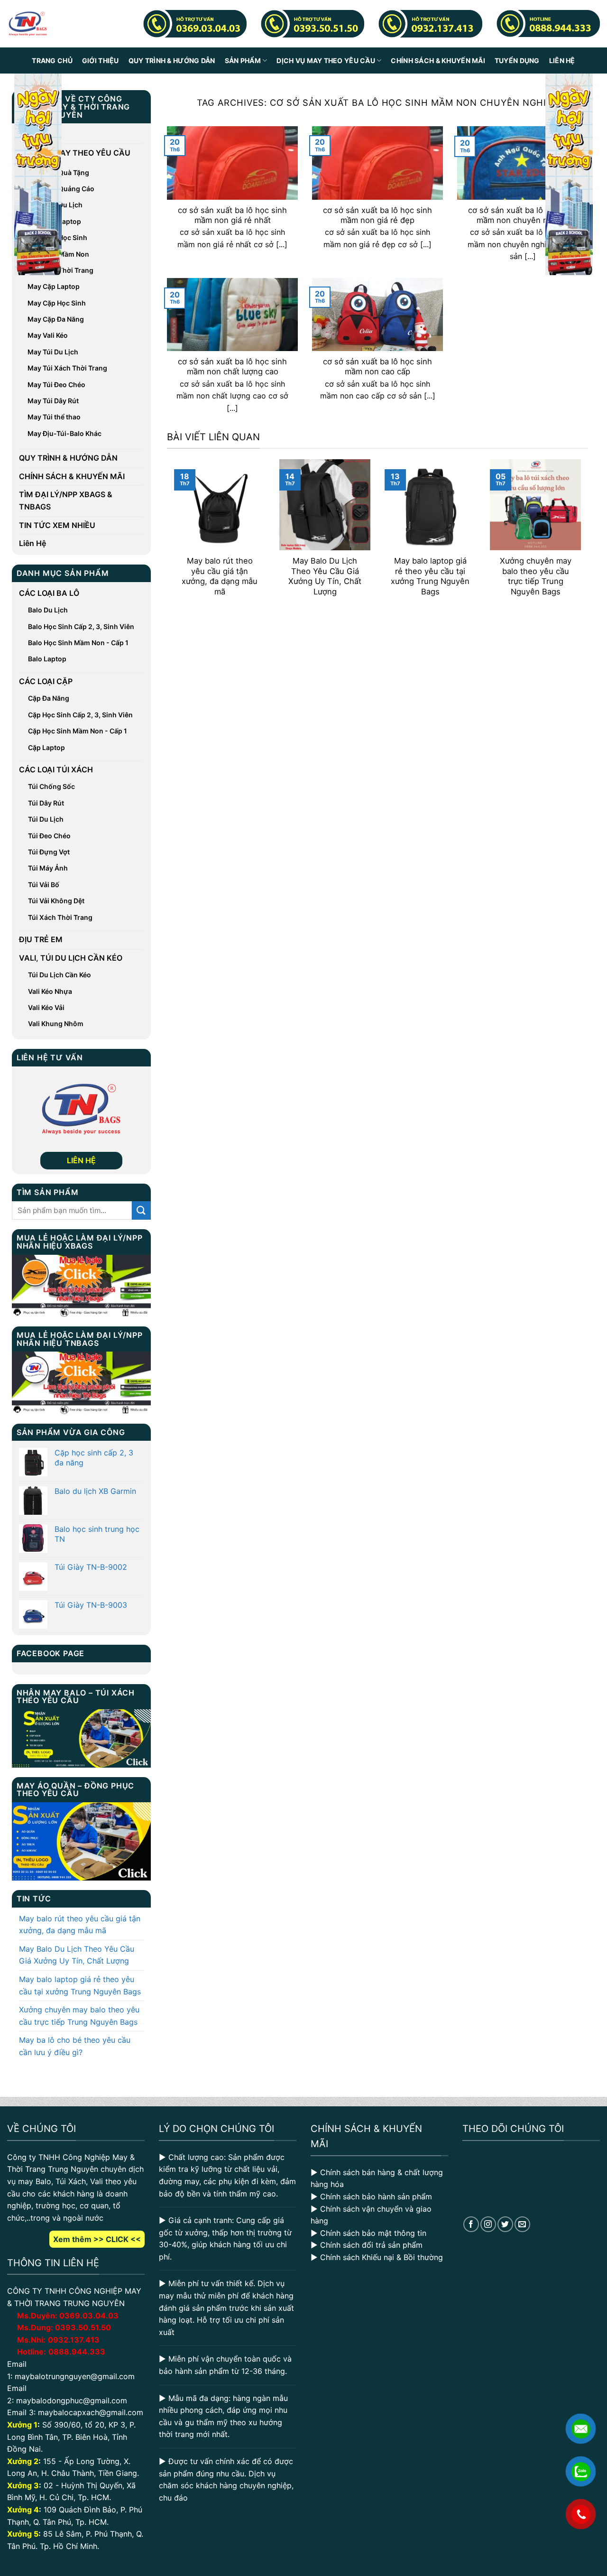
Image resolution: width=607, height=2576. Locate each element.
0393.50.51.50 (83, 2327)
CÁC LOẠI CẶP (46, 681)
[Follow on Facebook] (471, 2224)
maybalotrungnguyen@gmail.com (75, 2376)
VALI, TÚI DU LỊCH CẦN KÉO (71, 958)
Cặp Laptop (46, 747)
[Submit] (141, 1210)
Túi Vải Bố (44, 885)
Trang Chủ (52, 60)
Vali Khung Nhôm (56, 1024)
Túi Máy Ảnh (48, 868)
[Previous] (172, 534)
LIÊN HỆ (81, 1160)
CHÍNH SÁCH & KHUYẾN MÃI (438, 60)
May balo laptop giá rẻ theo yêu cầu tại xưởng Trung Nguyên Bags (80, 1985)
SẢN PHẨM (243, 60)
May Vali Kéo (48, 335)
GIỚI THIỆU (101, 60)
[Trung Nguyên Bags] (28, 24)
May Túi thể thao (54, 417)
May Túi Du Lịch (53, 352)
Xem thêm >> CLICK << (97, 2239)
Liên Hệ (562, 60)
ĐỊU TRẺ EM (41, 939)
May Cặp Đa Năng (56, 319)
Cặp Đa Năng (49, 698)
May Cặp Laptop (54, 286)
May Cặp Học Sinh (57, 303)
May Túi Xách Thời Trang (67, 368)
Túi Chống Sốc (51, 786)
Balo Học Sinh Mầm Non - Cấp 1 (78, 643)
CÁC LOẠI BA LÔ (49, 593)
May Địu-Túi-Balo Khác (64, 433)
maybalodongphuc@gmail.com (72, 2400)
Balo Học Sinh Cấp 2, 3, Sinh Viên (81, 626)
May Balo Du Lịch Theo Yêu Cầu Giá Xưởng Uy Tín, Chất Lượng (77, 1955)
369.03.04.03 (89, 2316)
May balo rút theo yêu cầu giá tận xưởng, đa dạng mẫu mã (80, 1925)
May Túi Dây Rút (53, 401)
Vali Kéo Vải (46, 1007)
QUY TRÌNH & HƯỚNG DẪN (172, 60)
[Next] (583, 534)
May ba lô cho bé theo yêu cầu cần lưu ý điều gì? (75, 2046)
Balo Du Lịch (48, 610)
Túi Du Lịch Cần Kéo (60, 975)
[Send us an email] (522, 2224)
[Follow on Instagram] (488, 2224)
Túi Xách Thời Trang (60, 917)
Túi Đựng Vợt (49, 852)
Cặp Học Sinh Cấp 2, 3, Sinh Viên (80, 715)
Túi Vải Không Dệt (56, 901)
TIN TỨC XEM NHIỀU (57, 525)
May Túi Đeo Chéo (56, 385)
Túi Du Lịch (46, 819)
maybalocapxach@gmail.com (91, 2412)
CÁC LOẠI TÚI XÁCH (56, 769)
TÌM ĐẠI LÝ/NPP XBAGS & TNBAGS (66, 500)
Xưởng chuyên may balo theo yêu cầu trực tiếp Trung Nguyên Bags (79, 2016)
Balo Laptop (47, 659)
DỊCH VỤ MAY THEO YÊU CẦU (326, 60)
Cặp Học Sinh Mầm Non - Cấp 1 (78, 731)
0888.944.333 (77, 2352)
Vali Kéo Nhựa (50, 991)
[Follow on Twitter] (505, 2224)
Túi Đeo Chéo (49, 836)
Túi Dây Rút (46, 803)
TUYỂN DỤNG (517, 60)
